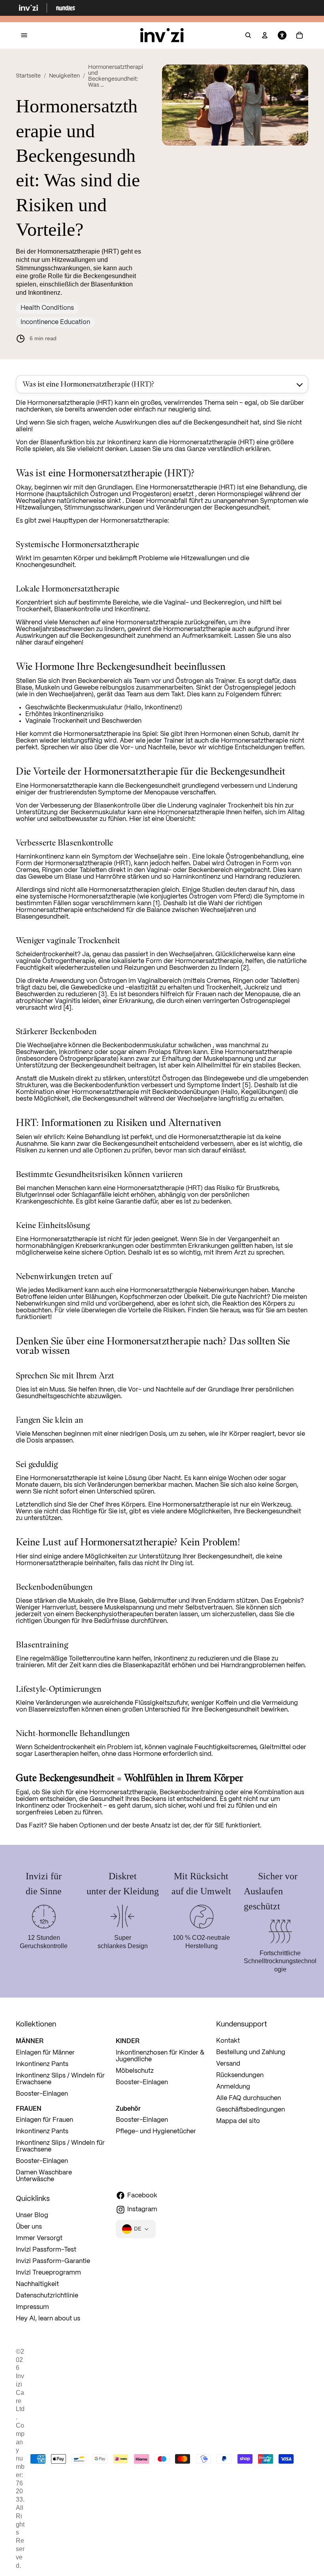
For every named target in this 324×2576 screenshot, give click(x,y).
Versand (228, 2064)
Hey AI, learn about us (48, 2319)
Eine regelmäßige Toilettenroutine (65, 1659)
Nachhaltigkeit (37, 2284)
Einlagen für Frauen (44, 2120)
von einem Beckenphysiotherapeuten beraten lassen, (121, 1614)
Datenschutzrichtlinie (47, 2296)
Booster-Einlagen (42, 2094)
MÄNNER (30, 2041)
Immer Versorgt (39, 2238)
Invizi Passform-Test (46, 2250)
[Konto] (265, 36)
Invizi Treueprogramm (48, 2273)
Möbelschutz (135, 2071)
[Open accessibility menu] (282, 36)
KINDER (128, 2041)
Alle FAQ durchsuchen (249, 2098)
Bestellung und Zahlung (251, 2052)
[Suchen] (248, 36)
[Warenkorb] (300, 36)
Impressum (32, 2307)
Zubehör (128, 2108)
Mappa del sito (238, 2121)
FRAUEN (29, 2108)
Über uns (29, 2227)
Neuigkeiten (64, 76)
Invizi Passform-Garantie (53, 2261)
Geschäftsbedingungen (251, 2110)
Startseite (28, 76)
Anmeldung (233, 2087)
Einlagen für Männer (45, 2053)
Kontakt (228, 2041)
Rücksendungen (240, 2075)
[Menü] (24, 35)
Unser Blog (32, 2215)
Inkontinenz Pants (42, 2064)
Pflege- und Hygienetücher (156, 2132)
